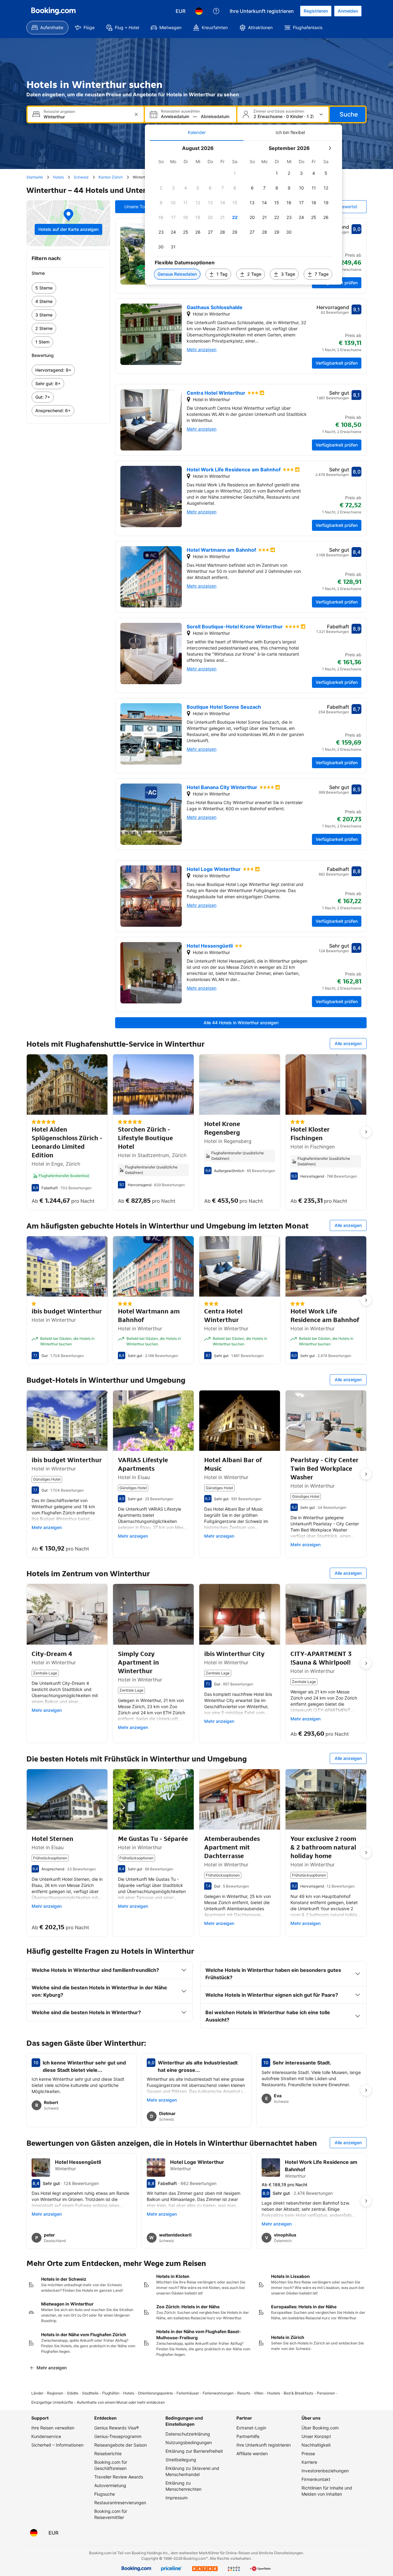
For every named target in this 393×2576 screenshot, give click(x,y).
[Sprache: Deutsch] (199, 11)
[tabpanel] (243, 213)
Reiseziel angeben (59, 112)
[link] (68, 288)
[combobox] (86, 117)
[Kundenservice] (216, 11)
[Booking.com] (53, 11)
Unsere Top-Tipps (142, 207)
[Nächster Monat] (330, 148)
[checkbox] (235, 173)
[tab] (197, 132)
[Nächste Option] (366, 1132)
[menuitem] (47, 28)
